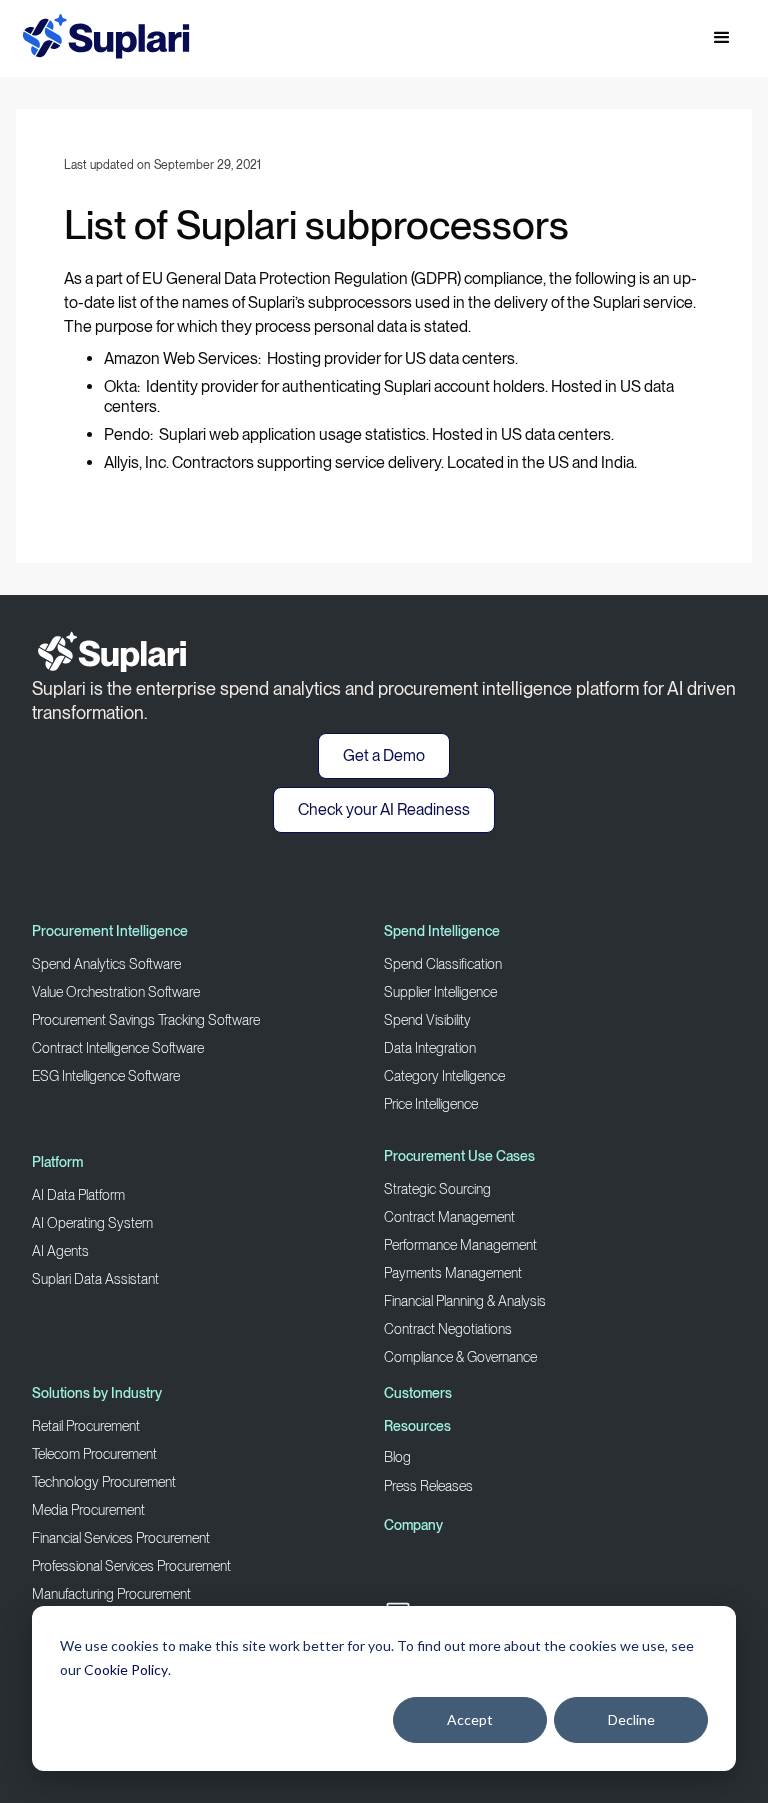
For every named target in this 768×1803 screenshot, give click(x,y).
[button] (722, 38)
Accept (470, 1719)
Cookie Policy (126, 1669)
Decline (631, 1719)
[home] (106, 38)
